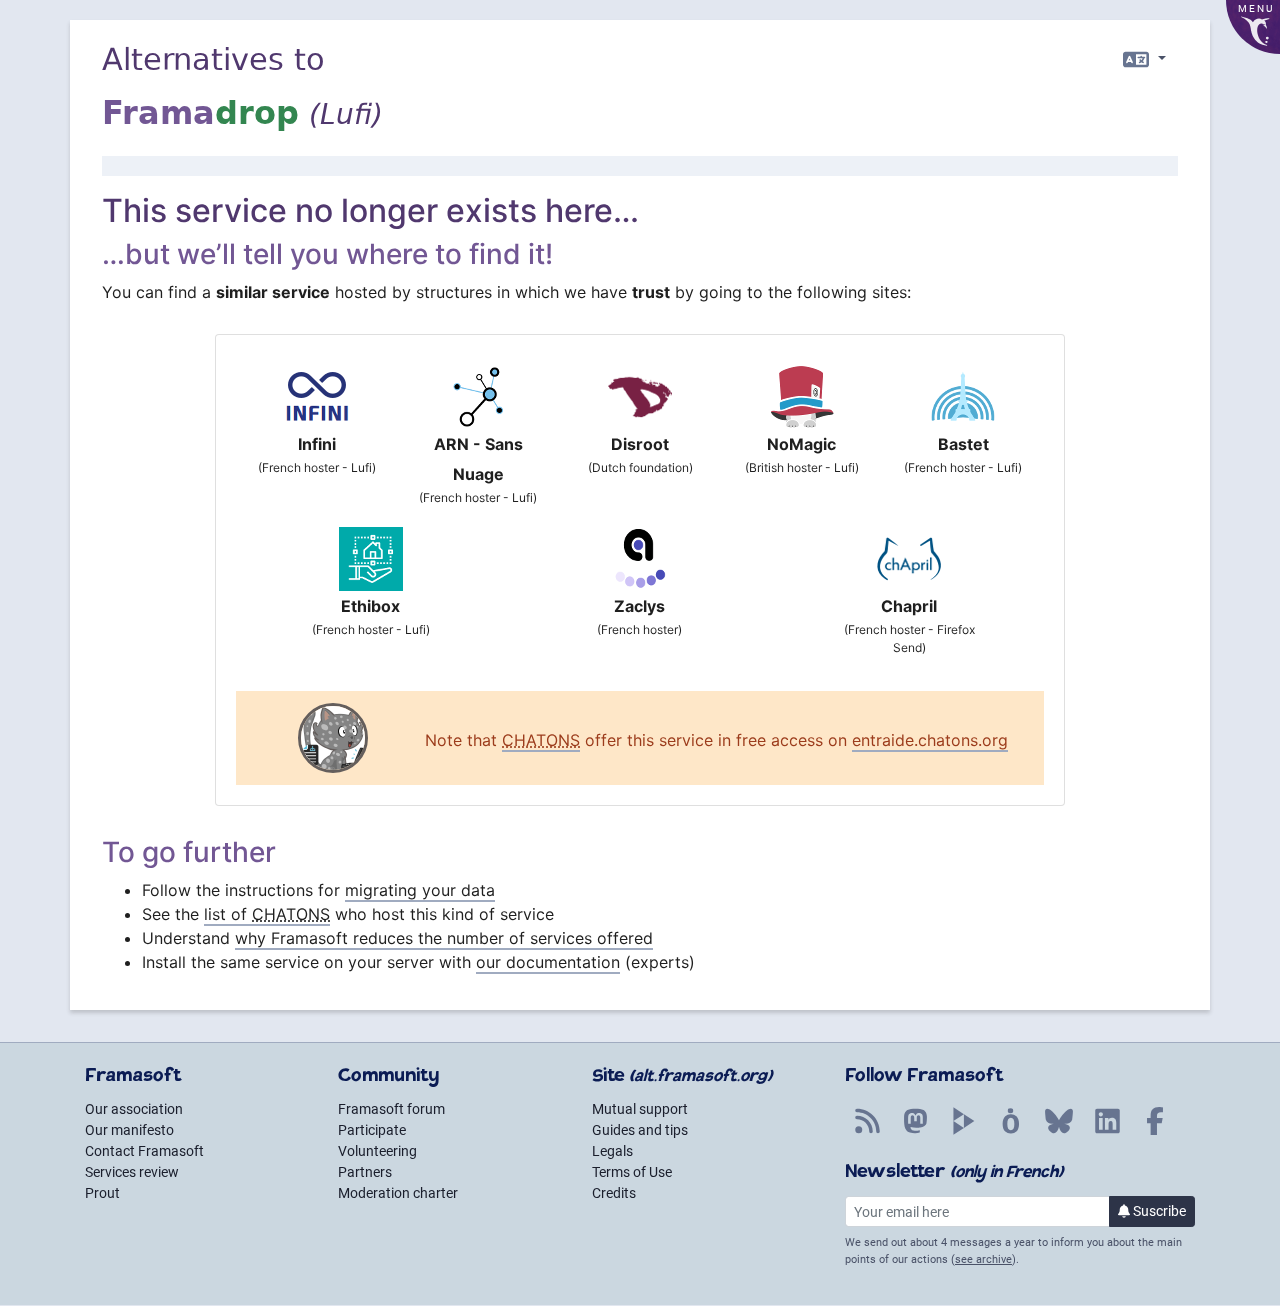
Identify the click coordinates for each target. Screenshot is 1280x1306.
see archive (983, 1259)
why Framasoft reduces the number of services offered (444, 938)
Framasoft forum (391, 1109)
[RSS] (867, 1132)
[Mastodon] (915, 1132)
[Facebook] (1155, 1132)
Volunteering (377, 1151)
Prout (102, 1193)
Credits (614, 1193)
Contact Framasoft (144, 1151)
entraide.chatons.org (930, 740)
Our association (134, 1109)
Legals (612, 1151)
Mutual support (640, 1109)
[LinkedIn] (1107, 1132)
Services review (132, 1172)
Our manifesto (129, 1130)
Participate (372, 1130)
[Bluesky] (1059, 1132)
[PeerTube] (963, 1132)
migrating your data (420, 890)
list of (267, 914)
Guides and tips (640, 1130)
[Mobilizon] (1011, 1132)
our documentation (548, 962)
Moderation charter (398, 1193)
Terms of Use (632, 1172)
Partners (365, 1172)
